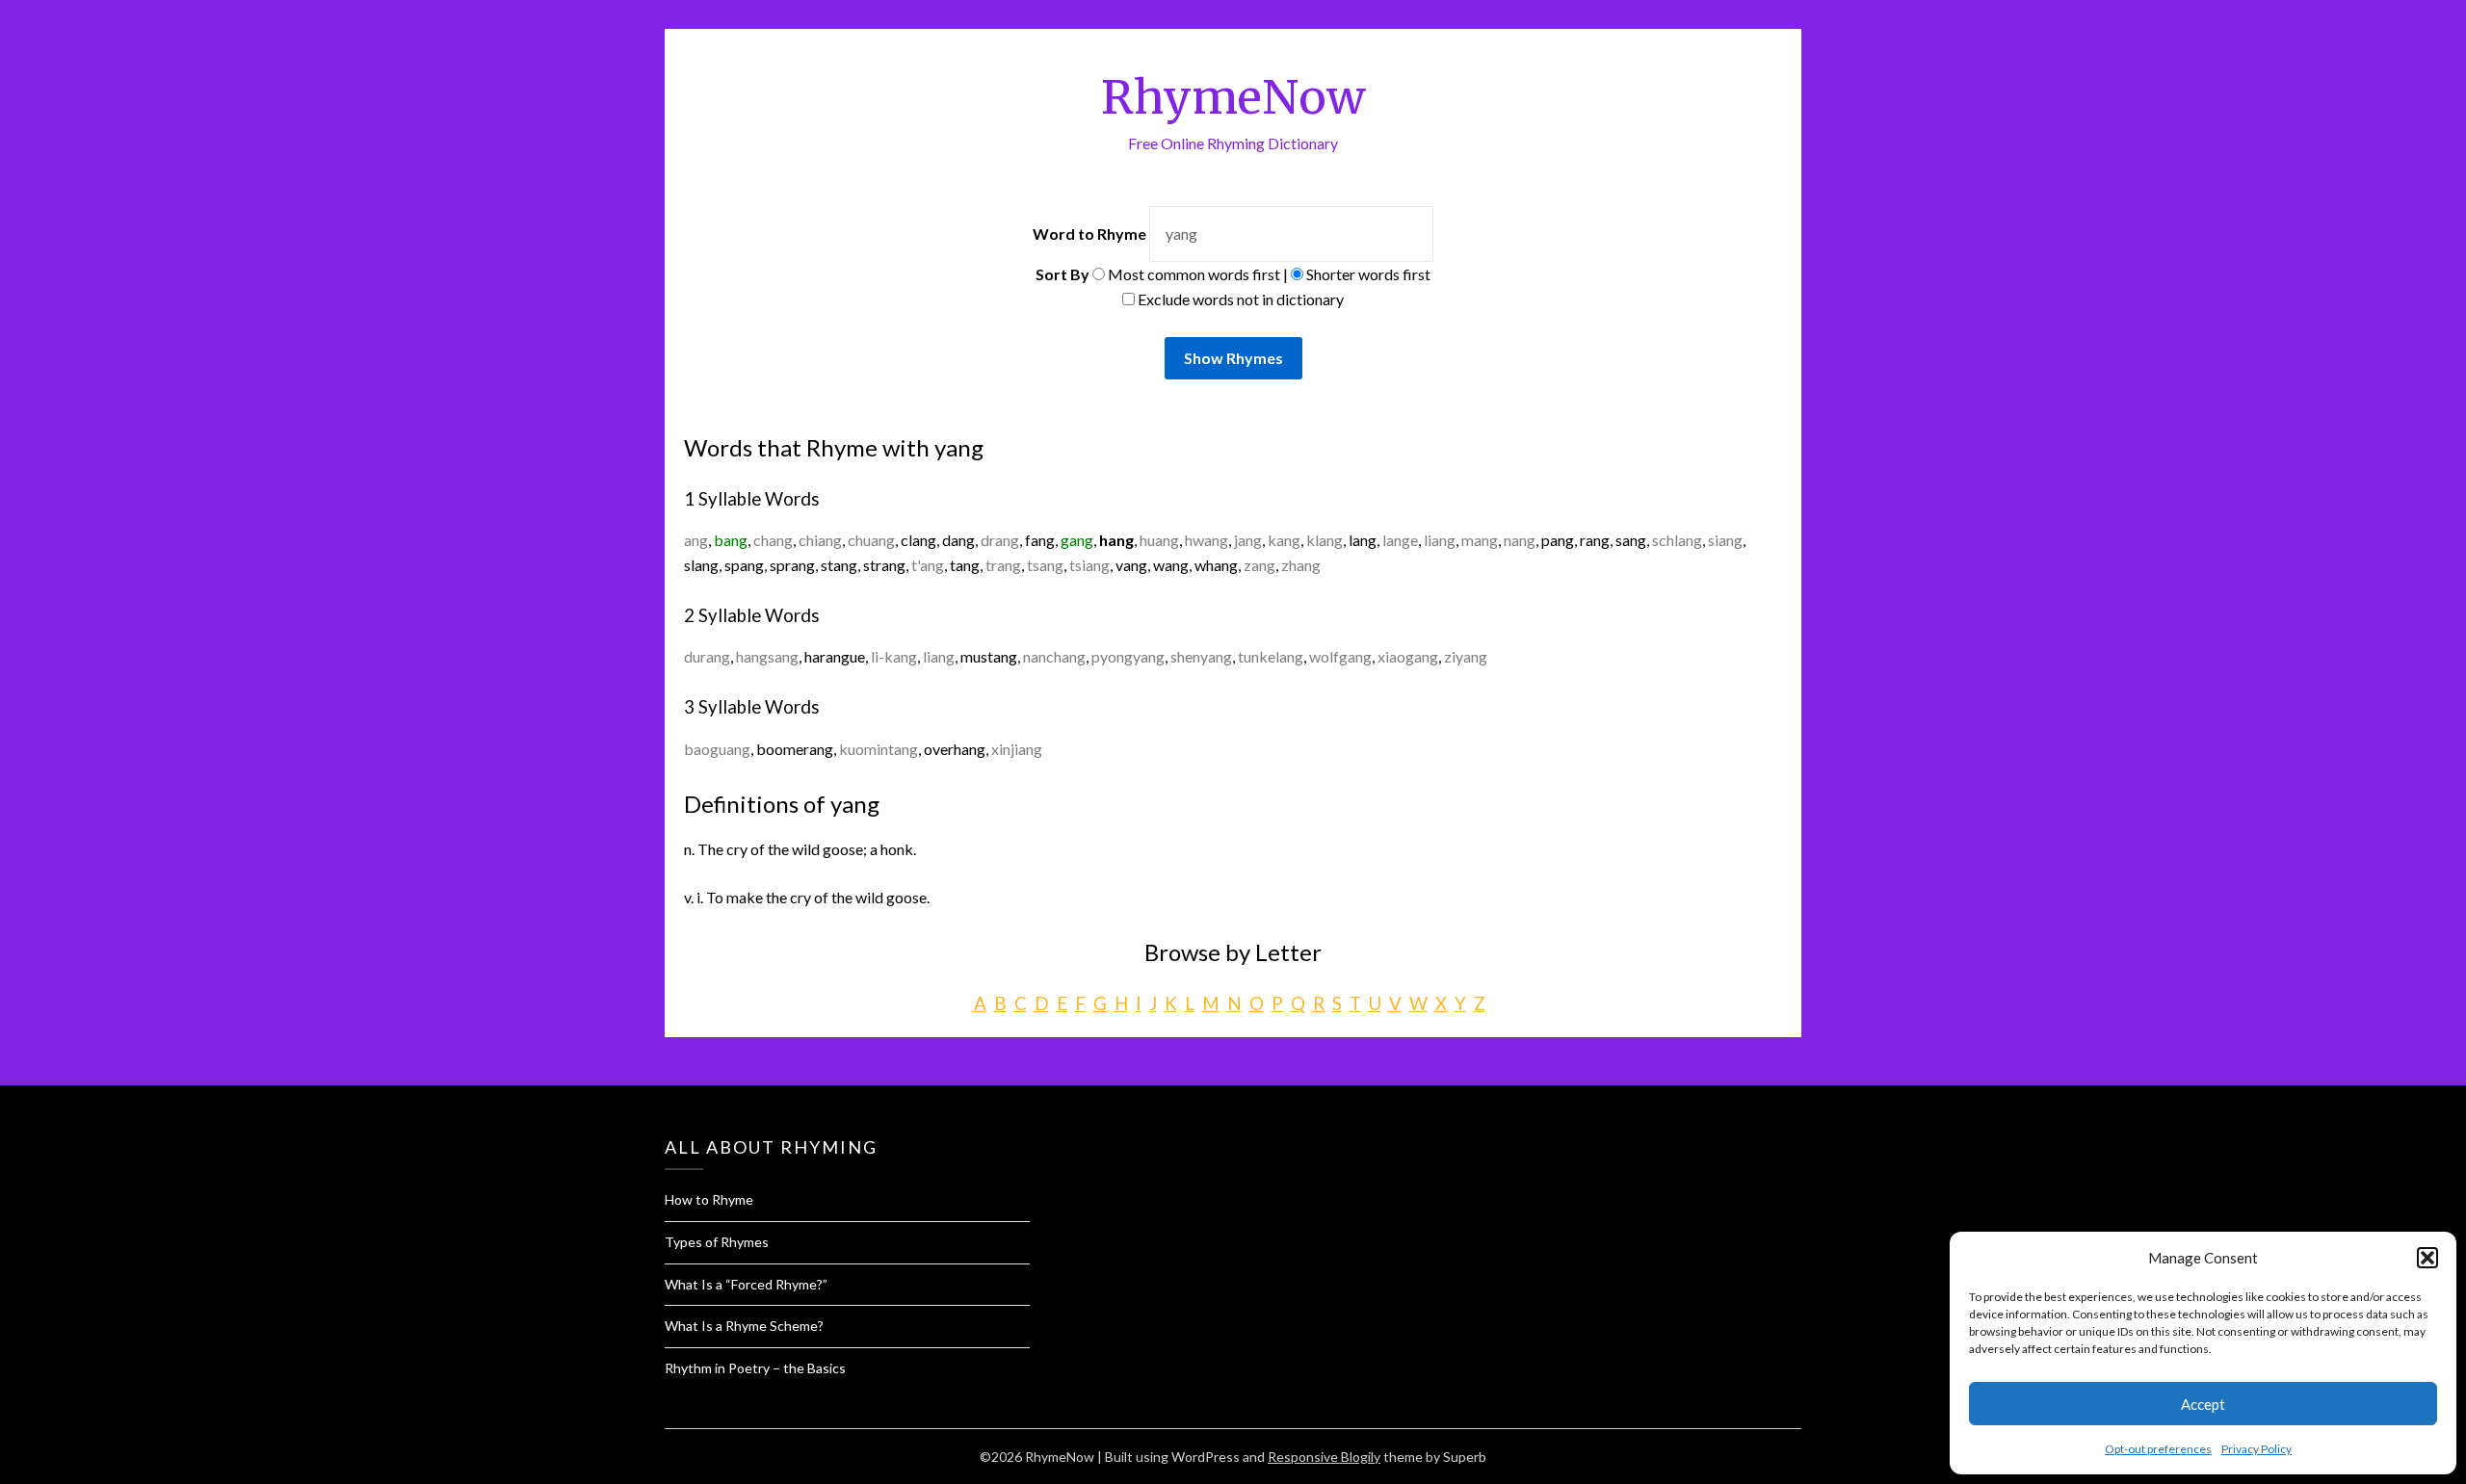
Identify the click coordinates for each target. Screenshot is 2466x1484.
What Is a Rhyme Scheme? (744, 1326)
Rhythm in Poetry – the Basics (755, 1368)
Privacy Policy (2256, 1449)
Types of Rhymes (717, 1242)
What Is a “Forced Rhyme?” (746, 1284)
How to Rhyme (709, 1199)
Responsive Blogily (1324, 1457)
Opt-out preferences (2158, 1449)
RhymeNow (1233, 97)
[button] (2427, 1258)
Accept (2203, 1404)
